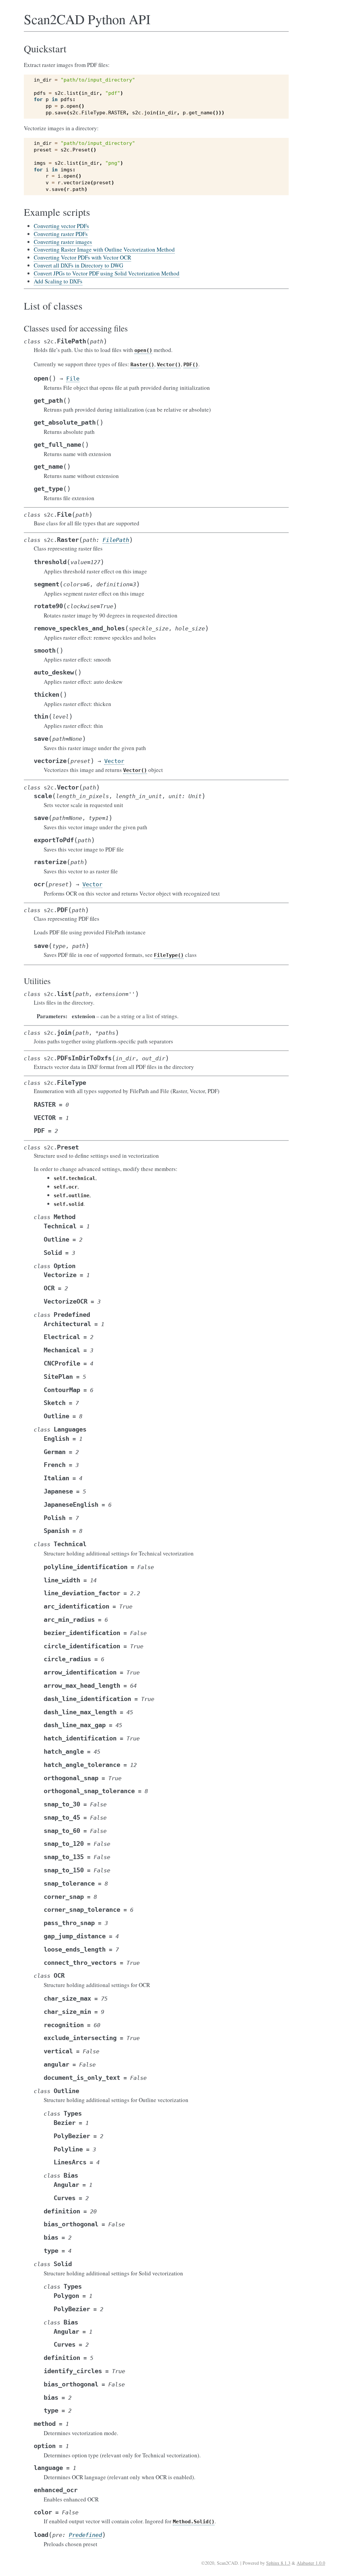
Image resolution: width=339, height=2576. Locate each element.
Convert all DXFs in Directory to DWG (78, 265)
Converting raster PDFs (61, 234)
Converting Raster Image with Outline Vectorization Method (104, 249)
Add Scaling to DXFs (58, 281)
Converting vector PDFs (61, 226)
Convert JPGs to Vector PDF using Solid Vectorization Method (107, 273)
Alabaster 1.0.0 (311, 2563)
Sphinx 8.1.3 (278, 2563)
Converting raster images (63, 242)
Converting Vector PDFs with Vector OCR (82, 257)
